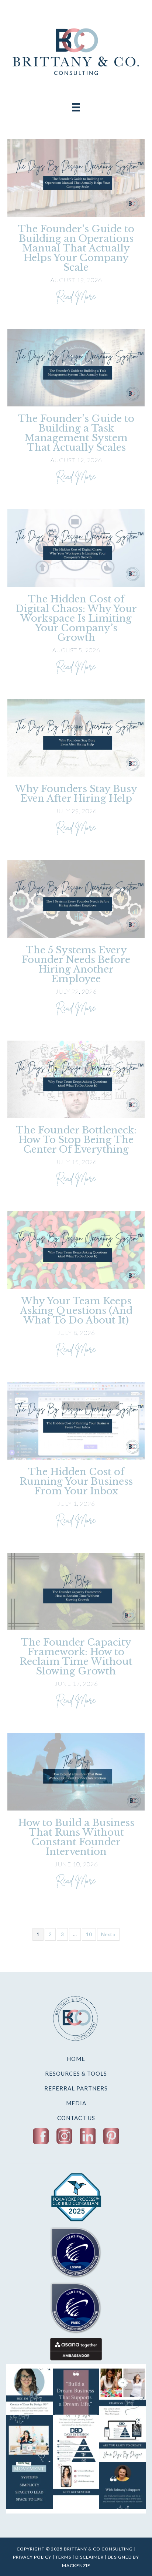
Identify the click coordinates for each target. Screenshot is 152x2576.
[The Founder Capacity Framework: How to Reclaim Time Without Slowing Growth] (76, 1591)
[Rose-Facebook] (41, 2136)
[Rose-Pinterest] (111, 2136)
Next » (108, 1934)
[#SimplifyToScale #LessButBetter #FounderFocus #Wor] (123, 2486)
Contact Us (76, 2118)
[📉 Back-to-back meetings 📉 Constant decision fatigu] (123, 2392)
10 (89, 1934)
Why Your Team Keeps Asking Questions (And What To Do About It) (76, 1311)
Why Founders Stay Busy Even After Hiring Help (76, 794)
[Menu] (76, 107)
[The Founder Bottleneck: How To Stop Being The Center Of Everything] (76, 1079)
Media (76, 2103)
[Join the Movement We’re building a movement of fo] (29, 2486)
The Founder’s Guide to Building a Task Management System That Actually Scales (76, 433)
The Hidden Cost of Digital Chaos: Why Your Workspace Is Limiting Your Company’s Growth (76, 618)
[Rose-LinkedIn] (88, 2136)
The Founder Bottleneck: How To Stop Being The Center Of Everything (76, 1140)
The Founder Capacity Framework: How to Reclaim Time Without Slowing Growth (76, 1657)
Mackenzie (76, 2565)
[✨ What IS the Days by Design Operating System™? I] (76, 2439)
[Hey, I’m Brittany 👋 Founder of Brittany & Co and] (29, 2392)
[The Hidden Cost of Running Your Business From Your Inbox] (76, 1420)
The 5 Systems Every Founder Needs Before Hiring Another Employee (76, 964)
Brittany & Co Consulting (99, 2549)
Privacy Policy (32, 2557)
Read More (76, 295)
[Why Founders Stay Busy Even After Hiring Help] (76, 737)
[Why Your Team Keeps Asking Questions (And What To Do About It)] (76, 1249)
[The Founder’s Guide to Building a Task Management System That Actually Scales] (76, 367)
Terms (63, 2557)
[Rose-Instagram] (64, 2136)
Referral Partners (76, 2088)
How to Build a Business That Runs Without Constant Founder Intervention (76, 1837)
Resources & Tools (76, 2073)
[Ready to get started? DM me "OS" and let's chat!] (76, 2486)
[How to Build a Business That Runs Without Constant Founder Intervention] (76, 1771)
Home (76, 2059)
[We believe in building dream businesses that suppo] (76, 2392)
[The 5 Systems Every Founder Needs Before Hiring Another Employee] (76, 898)
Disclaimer (89, 2557)
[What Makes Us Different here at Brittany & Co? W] (29, 2439)
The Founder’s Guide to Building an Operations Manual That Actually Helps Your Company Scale (76, 248)
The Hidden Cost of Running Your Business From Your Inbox (76, 1481)
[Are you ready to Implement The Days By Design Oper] (123, 2439)
